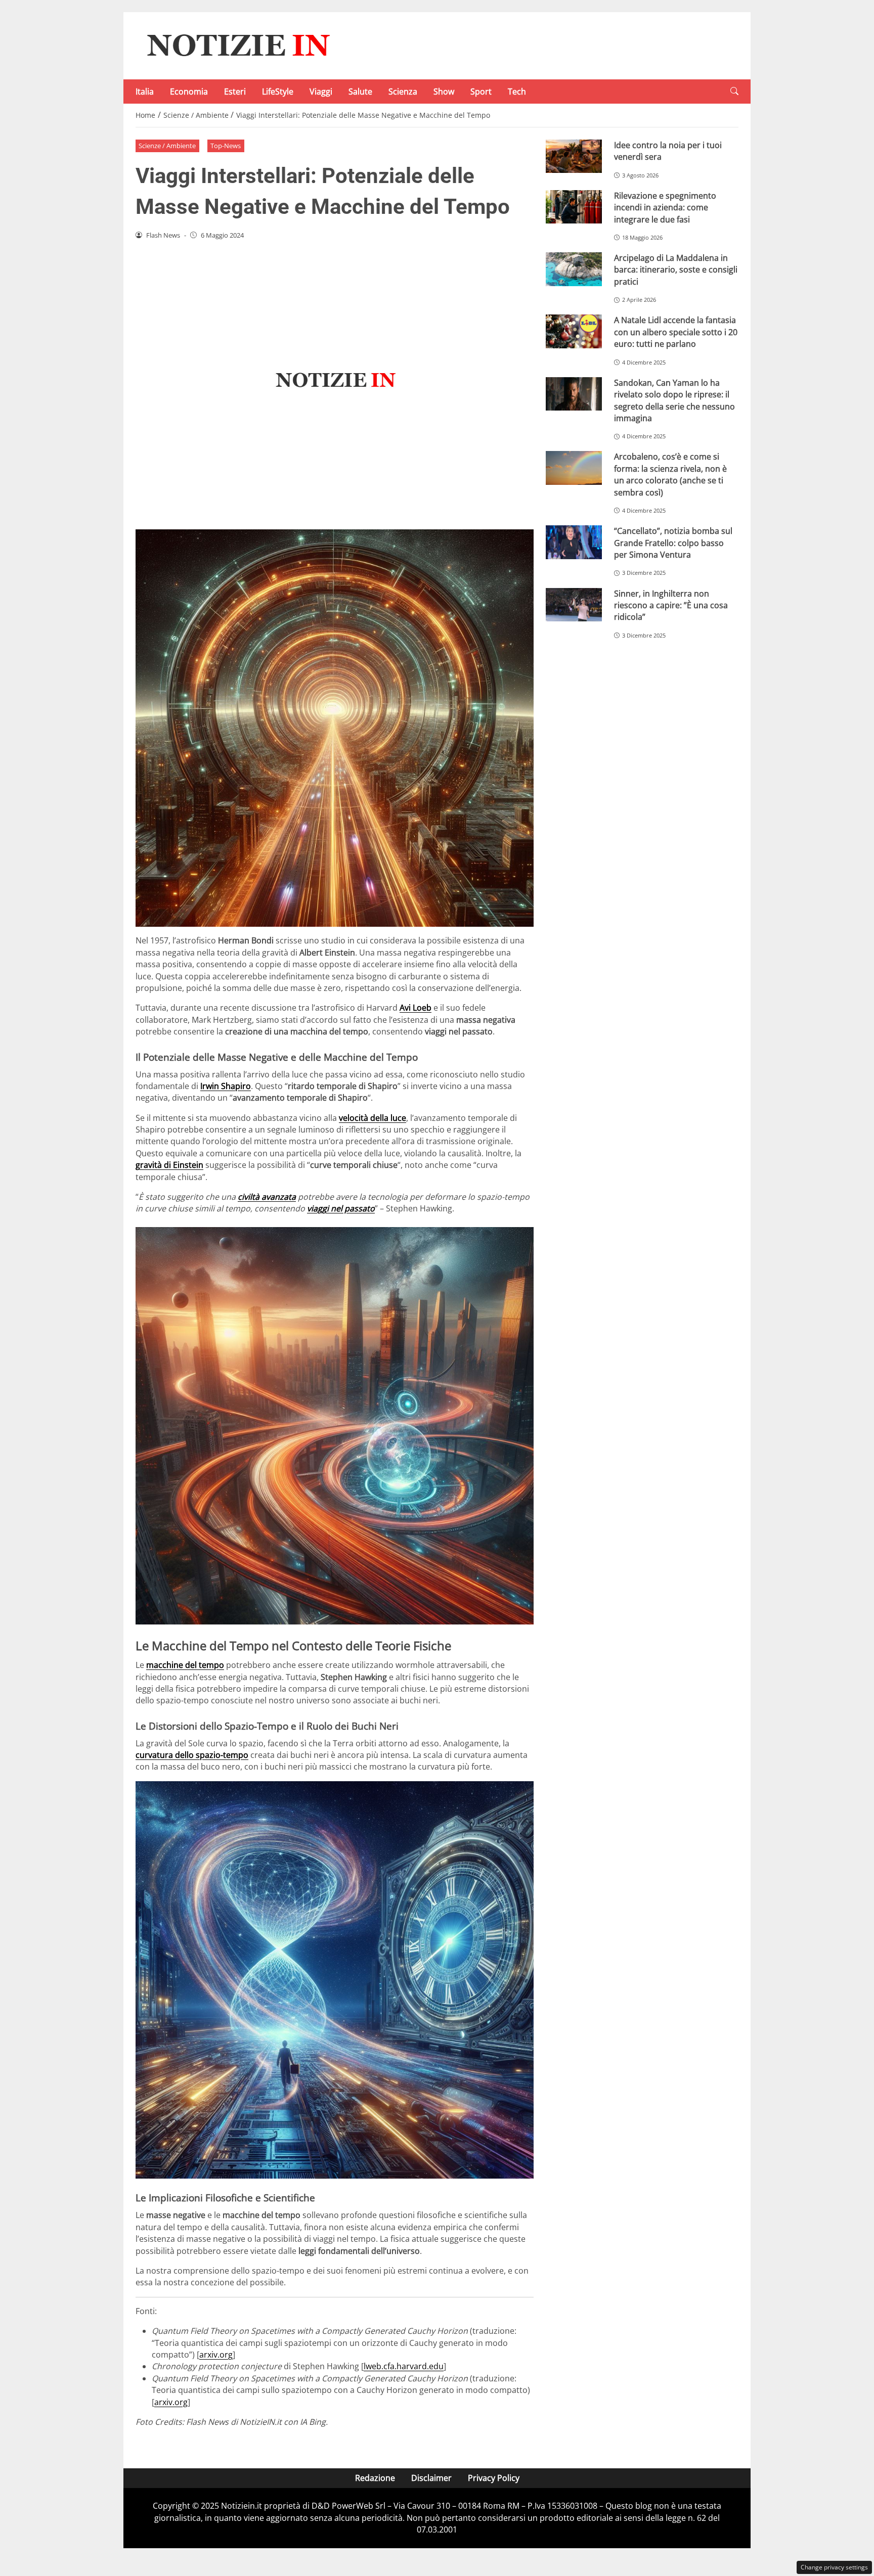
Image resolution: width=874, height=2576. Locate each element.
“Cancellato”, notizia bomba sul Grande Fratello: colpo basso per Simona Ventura (673, 543)
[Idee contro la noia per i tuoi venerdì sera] (574, 156)
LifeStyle (278, 92)
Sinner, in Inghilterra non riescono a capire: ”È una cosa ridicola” (671, 605)
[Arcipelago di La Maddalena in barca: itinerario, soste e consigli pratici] (574, 269)
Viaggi (321, 92)
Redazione (375, 2478)
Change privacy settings (834, 2567)
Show (444, 92)
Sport (481, 92)
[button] (734, 91)
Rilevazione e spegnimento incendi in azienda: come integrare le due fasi (665, 208)
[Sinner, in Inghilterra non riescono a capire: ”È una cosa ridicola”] (574, 605)
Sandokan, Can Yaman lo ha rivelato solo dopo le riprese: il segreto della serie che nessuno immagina (674, 400)
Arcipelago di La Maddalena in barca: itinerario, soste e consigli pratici (676, 270)
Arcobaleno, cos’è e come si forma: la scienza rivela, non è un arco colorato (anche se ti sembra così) (670, 474)
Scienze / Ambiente (167, 146)
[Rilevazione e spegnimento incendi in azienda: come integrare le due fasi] (574, 207)
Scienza (403, 92)
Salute (360, 92)
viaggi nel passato (341, 1208)
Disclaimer (431, 2478)
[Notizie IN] (237, 45)
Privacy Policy (494, 2478)
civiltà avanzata (267, 1197)
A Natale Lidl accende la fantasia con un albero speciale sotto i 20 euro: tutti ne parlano (676, 332)
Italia (145, 92)
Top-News (226, 146)
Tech (517, 92)
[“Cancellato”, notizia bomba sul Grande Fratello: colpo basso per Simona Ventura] (574, 542)
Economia (189, 92)
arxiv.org (216, 2355)
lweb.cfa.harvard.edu (404, 2366)
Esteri (235, 92)
